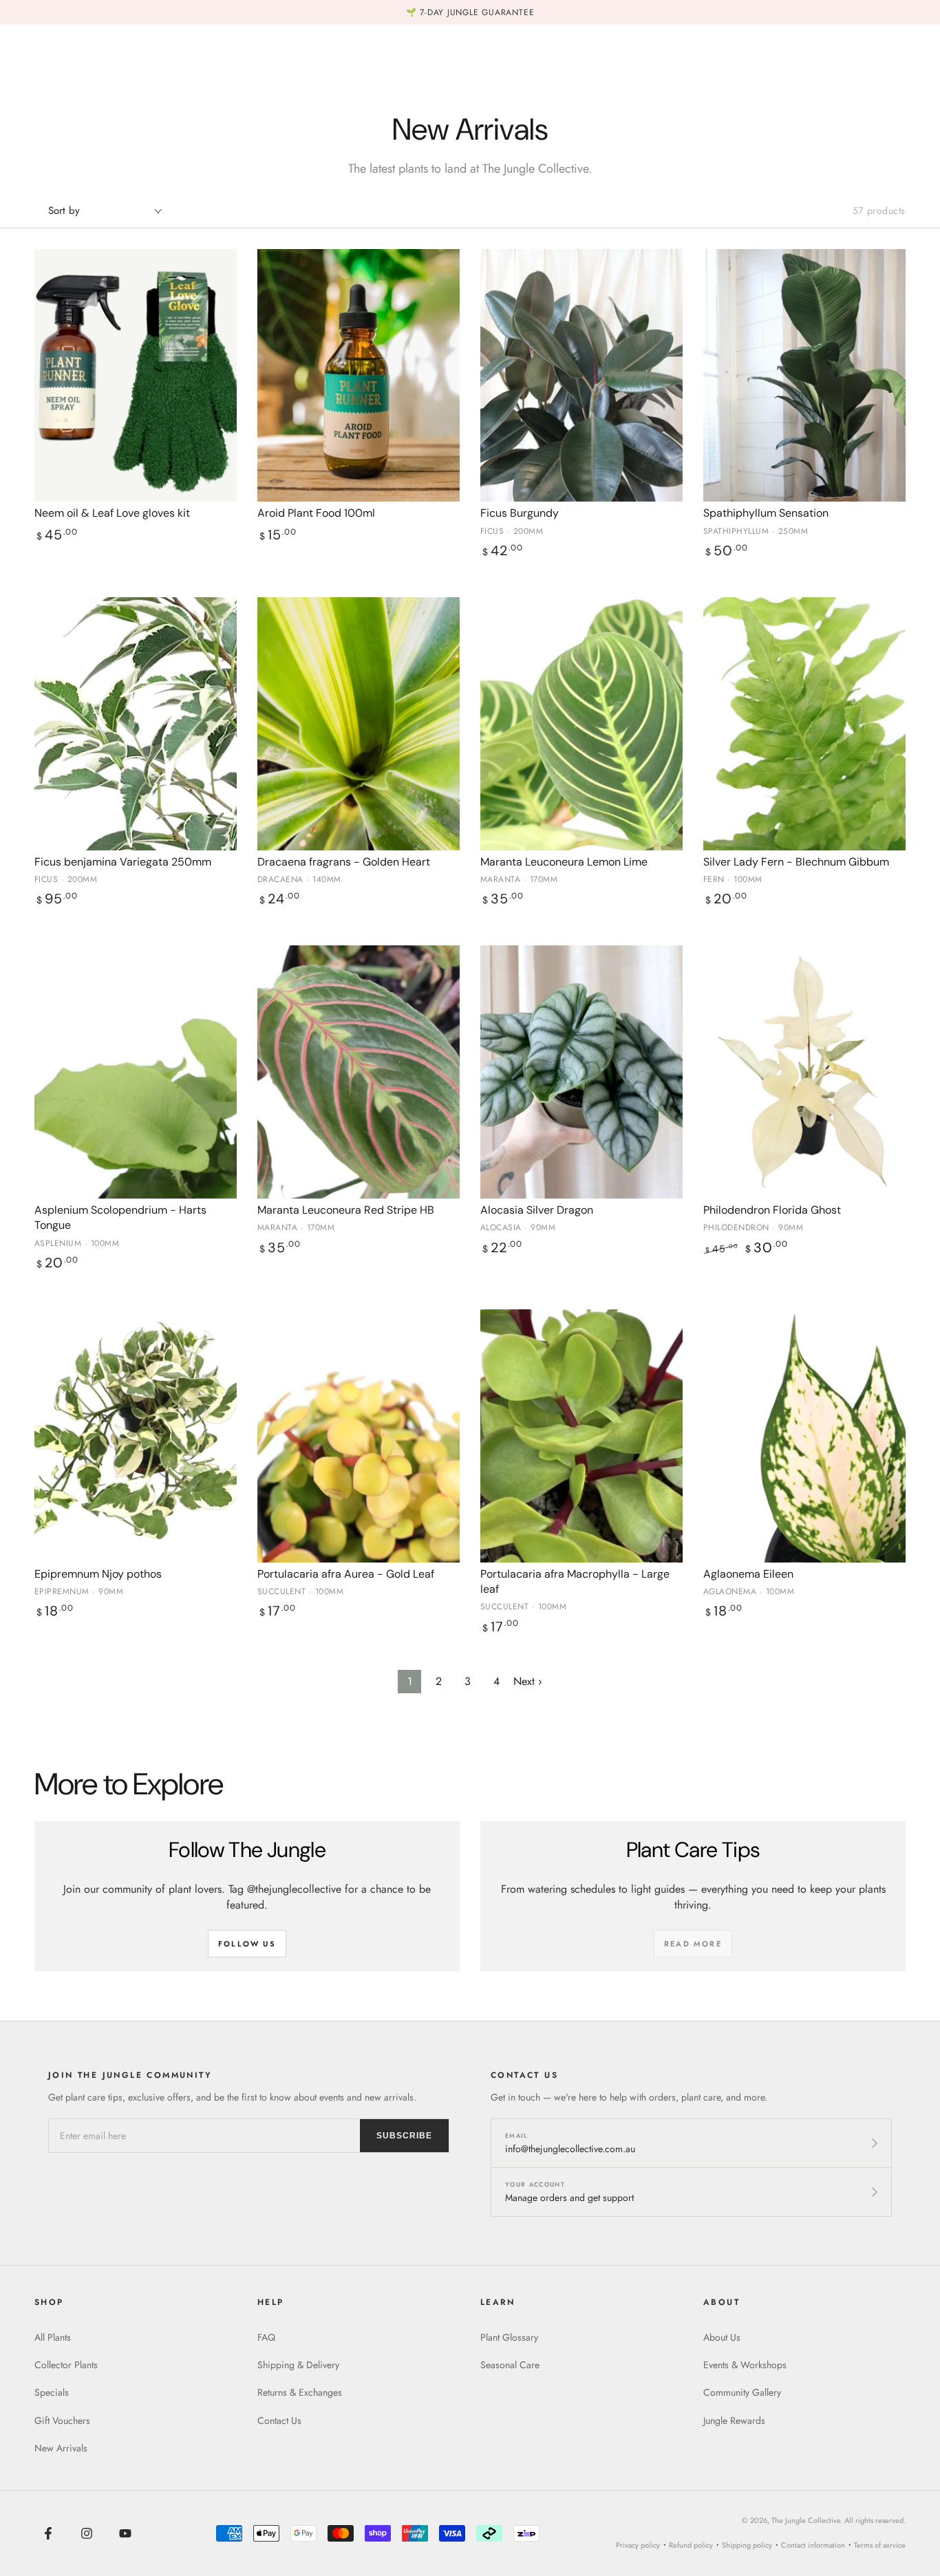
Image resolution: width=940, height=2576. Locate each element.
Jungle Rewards (734, 2421)
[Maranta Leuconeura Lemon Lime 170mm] (581, 724)
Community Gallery (742, 2392)
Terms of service (880, 2545)
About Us (722, 2337)
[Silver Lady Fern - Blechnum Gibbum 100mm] (804, 724)
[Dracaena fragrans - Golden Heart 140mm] (359, 724)
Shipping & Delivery (298, 2365)
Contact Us (279, 2421)
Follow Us (247, 1944)
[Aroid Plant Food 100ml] (359, 376)
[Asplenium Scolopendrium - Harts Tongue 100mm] (136, 1072)
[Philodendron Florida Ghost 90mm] (804, 1072)
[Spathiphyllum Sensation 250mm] (804, 376)
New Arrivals (61, 2448)
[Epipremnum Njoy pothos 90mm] (136, 1436)
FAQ (266, 2337)
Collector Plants (66, 2365)
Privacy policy (638, 2545)
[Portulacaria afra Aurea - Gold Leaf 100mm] (359, 1436)
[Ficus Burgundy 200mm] (581, 376)
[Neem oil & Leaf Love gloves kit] (136, 376)
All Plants (53, 2337)
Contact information (813, 2545)
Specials (52, 2392)
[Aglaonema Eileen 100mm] (804, 1436)
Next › (528, 1681)
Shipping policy (747, 2545)
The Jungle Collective (806, 2520)
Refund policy (691, 2545)
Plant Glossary (509, 2337)
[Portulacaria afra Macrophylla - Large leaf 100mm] (581, 1436)
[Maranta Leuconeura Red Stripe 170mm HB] (359, 1072)
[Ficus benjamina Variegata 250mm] (136, 724)
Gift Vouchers (62, 2421)
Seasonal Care (510, 2365)
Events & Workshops (745, 2365)
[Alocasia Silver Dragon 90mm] (581, 1072)
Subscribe (404, 2136)
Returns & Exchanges (300, 2392)
